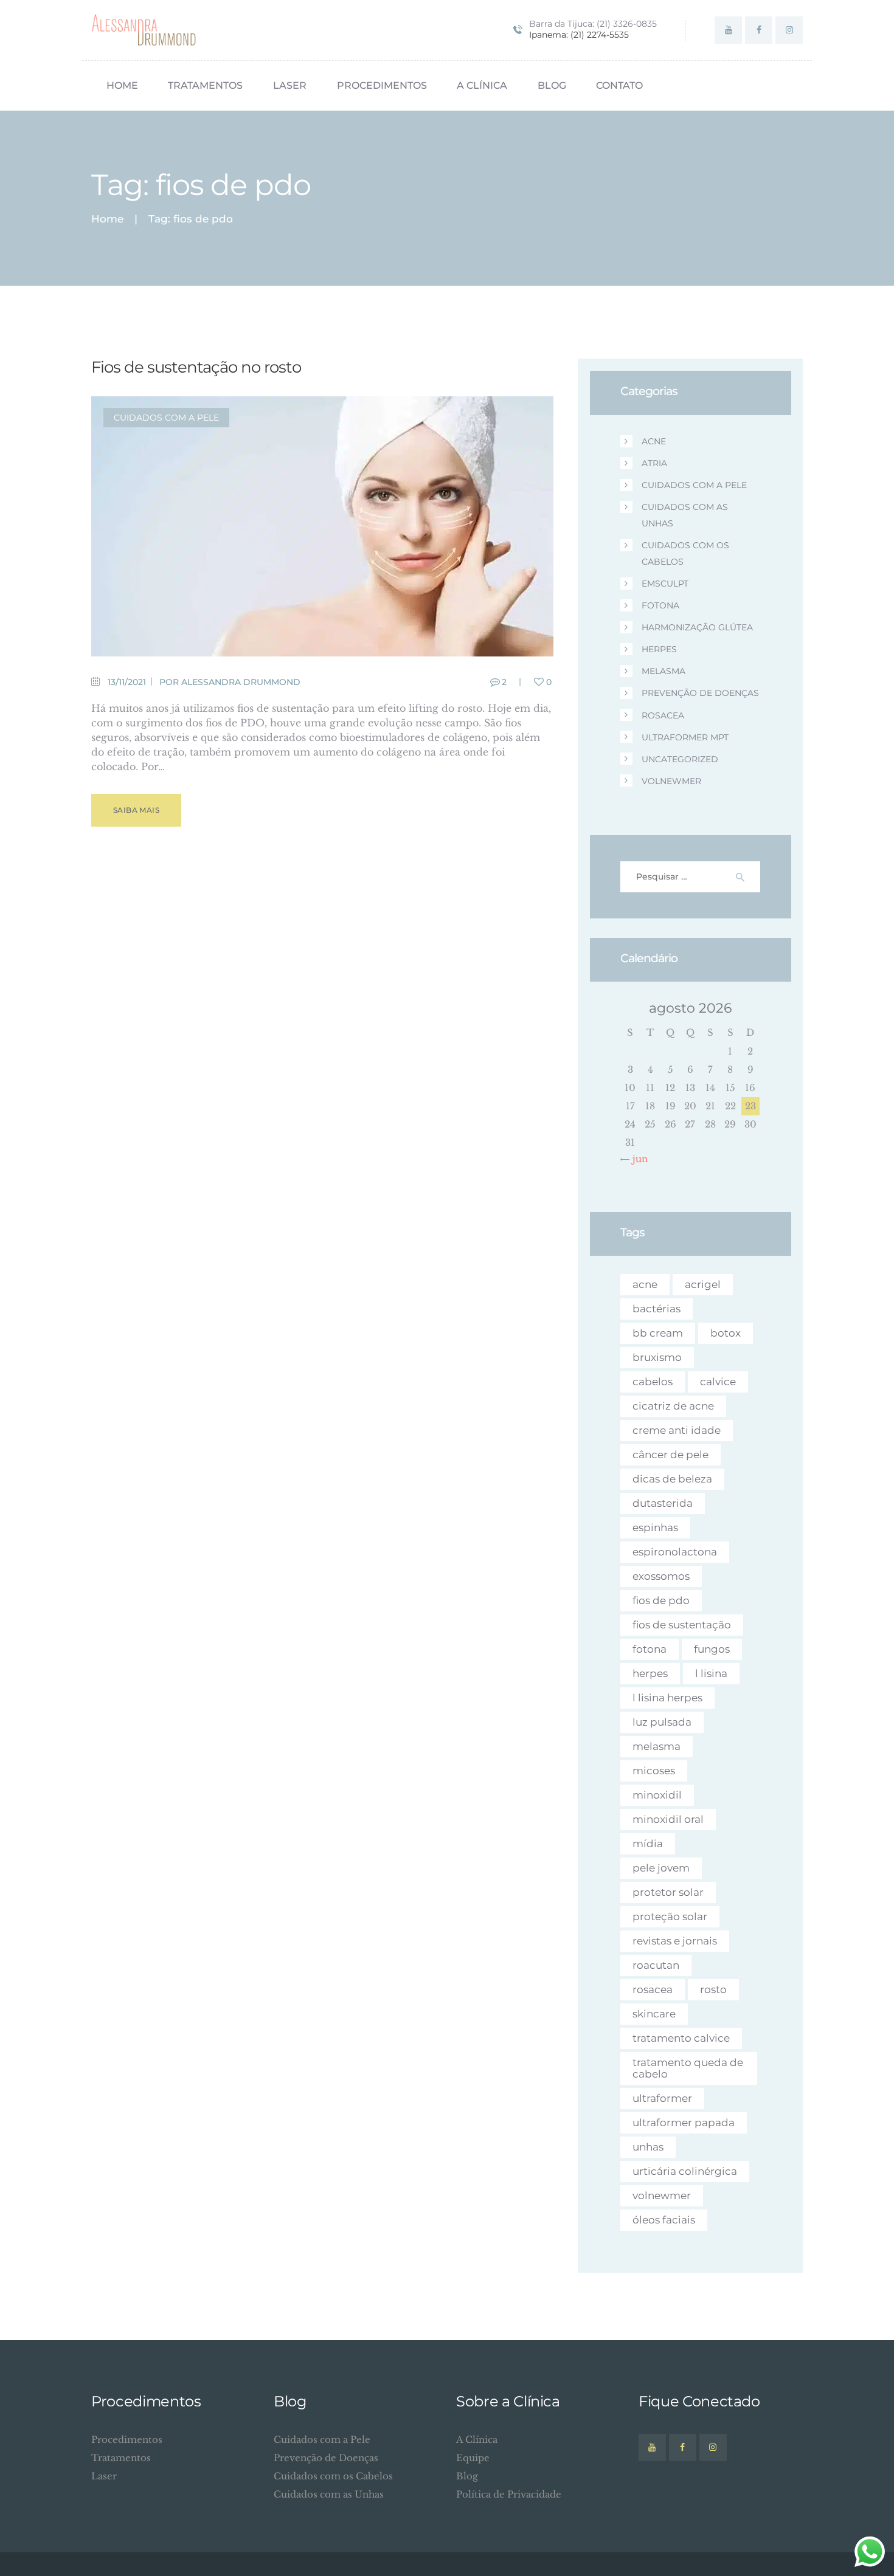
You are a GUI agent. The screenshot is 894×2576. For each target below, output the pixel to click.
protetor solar (668, 1892)
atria (654, 463)
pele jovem (661, 1868)
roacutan (656, 1965)
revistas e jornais (675, 1941)
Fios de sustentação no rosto (196, 367)
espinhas (655, 1527)
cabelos (653, 1382)
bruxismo (657, 1357)
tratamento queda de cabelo (688, 2068)
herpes (659, 649)
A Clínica (477, 2440)
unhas (648, 2147)
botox (726, 1333)
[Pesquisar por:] (691, 876)
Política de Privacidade (509, 2494)
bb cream (658, 1333)
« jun (637, 1159)
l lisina (711, 1673)
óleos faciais (664, 2220)
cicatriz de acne (673, 1406)
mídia (648, 1844)
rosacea (663, 715)
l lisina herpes (667, 1698)
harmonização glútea (697, 627)
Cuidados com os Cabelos (333, 2476)
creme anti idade (677, 1430)
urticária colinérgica (685, 2171)
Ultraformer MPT (685, 737)
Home (107, 219)
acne (654, 441)
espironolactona (675, 1552)
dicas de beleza (672, 1479)
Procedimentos (127, 2440)
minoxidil (657, 1795)
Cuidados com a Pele (166, 418)
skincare (654, 2014)
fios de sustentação (682, 1625)
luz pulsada (662, 1722)
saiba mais (136, 810)
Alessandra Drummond (241, 682)
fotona (660, 605)
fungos (712, 1649)
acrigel (703, 1284)
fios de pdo (661, 1600)
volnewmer (671, 781)
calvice (718, 1382)
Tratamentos (121, 2458)
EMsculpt (665, 584)
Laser (104, 2476)
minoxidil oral (668, 1819)
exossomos (661, 1576)
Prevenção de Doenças (700, 693)
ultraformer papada (684, 2123)
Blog (467, 2476)
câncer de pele (670, 1455)
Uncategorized (680, 759)
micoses (654, 1771)
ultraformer (662, 2098)
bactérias (657, 1309)
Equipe (473, 2458)
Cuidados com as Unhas (329, 2494)
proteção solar (670, 1917)
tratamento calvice (681, 2038)
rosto (713, 1989)
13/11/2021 (127, 682)
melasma (664, 671)
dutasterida (663, 1503)
